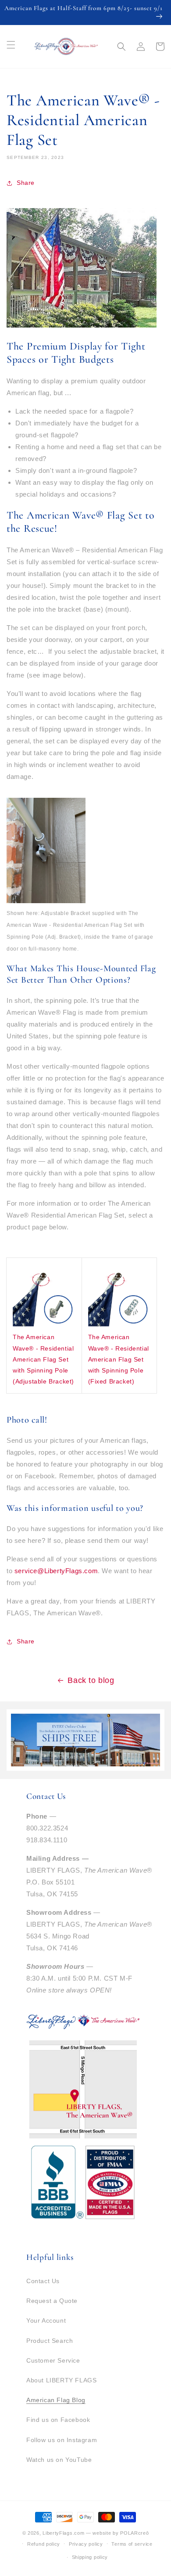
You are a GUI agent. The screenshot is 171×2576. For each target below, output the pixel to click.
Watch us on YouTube (59, 2460)
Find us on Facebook (58, 2420)
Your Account (46, 2320)
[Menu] (11, 45)
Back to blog (91, 1680)
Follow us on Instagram (62, 2440)
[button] (121, 47)
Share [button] (26, 183)
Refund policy (44, 2544)
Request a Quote (52, 2301)
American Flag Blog (56, 2400)
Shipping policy (90, 2557)
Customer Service (53, 2360)
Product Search (50, 2341)
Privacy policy (86, 2544)
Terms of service (132, 2544)
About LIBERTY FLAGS (61, 2380)
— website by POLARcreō (117, 2533)
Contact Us (43, 2281)
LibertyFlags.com (63, 2533)
